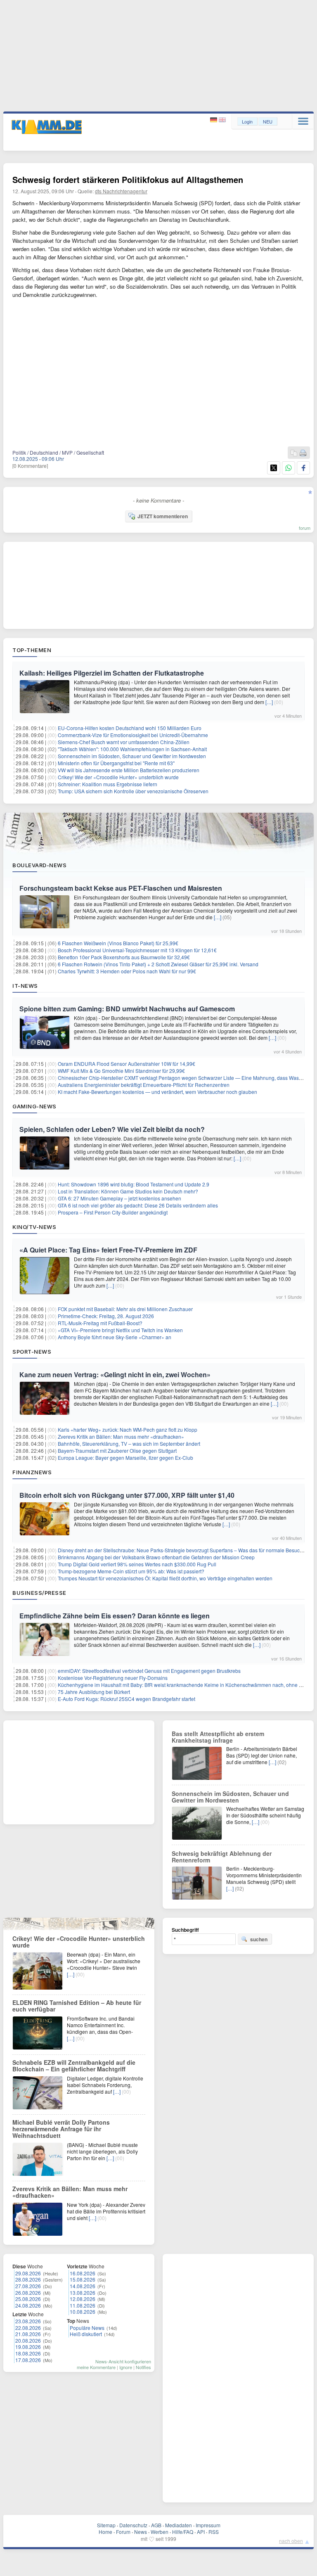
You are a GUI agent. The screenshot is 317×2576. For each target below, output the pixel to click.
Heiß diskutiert (86, 2334)
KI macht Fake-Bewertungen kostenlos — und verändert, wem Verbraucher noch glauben (157, 1092)
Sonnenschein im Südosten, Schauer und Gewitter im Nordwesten (132, 756)
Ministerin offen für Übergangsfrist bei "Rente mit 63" (116, 763)
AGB (156, 2525)
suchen (259, 1939)
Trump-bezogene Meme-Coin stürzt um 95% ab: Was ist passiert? (131, 1571)
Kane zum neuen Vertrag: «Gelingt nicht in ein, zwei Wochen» (115, 1375)
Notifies (143, 2367)
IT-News (25, 986)
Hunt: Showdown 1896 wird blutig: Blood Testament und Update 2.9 (134, 1184)
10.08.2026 (83, 2312)
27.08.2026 (28, 2286)
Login (247, 121)
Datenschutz (133, 2525)
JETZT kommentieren (163, 516)
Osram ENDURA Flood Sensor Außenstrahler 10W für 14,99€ (127, 1064)
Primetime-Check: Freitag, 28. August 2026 (106, 1316)
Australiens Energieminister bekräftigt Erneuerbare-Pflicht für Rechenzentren (144, 1085)
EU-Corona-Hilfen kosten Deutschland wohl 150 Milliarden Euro (130, 728)
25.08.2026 (28, 2299)
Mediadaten (179, 2525)
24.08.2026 (28, 2305)
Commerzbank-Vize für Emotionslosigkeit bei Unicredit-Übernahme (133, 735)
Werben (160, 2532)
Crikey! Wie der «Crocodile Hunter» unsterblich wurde (118, 777)
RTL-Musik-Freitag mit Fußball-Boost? (100, 1323)
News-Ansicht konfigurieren (123, 2361)
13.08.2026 (83, 2293)
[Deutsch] (214, 120)
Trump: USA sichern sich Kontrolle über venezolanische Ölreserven (133, 791)
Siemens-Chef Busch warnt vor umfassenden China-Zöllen (124, 742)
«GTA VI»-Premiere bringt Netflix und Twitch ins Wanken (120, 1330)
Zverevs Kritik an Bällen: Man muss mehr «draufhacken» (121, 1436)
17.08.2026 (28, 2360)
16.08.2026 (83, 2273)
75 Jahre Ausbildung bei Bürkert (94, 1692)
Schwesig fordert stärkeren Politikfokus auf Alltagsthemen (128, 179)
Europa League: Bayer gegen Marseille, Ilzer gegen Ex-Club (125, 1458)
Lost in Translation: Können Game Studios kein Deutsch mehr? (128, 1191)
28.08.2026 (28, 2279)
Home (105, 2532)
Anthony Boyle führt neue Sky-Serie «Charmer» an (115, 1337)
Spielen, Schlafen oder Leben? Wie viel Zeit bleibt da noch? (112, 1129)
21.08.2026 (28, 2334)
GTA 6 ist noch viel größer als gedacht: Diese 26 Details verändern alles (138, 1205)
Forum (123, 2532)
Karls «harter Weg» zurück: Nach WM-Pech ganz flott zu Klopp (128, 1429)
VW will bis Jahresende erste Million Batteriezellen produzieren (129, 770)
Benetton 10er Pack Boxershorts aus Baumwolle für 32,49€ (124, 957)
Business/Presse (39, 1593)
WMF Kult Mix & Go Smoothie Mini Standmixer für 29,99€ (121, 1071)
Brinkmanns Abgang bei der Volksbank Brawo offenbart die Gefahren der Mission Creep (156, 1557)
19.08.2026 (28, 2347)
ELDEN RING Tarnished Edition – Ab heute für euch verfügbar (77, 2006)
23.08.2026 (28, 2321)
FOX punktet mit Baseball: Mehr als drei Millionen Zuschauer (125, 1309)
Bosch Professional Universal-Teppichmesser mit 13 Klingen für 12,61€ (137, 950)
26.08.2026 (28, 2293)
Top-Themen (32, 650)
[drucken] (303, 453)
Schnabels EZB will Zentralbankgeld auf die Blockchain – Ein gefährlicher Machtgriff (74, 2066)
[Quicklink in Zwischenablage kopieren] (294, 453)
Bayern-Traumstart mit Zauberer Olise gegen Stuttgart (117, 1450)
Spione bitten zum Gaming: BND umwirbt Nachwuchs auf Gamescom (127, 1009)
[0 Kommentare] (30, 466)
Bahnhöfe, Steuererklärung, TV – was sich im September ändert (129, 1443)
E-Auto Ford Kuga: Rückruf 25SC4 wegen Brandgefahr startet (127, 1699)
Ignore (126, 2367)
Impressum (208, 2525)
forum (305, 528)
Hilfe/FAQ (183, 2532)
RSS (214, 2532)
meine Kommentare (96, 2367)
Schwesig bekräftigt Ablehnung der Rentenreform (222, 1857)
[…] (269, 702)
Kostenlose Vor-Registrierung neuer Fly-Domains (113, 1678)
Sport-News (32, 1352)
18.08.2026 (28, 2353)
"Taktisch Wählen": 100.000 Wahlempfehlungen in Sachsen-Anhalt (132, 749)
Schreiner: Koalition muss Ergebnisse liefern (108, 784)
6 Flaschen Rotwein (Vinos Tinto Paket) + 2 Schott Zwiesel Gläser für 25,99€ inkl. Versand (158, 964)
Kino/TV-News (34, 1227)
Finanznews (32, 1472)
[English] (222, 120)
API (201, 2532)
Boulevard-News (39, 865)
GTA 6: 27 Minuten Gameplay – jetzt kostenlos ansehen (119, 1198)
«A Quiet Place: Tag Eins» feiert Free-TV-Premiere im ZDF (108, 1250)
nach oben (291, 2541)
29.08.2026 (28, 2273)
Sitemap (106, 2525)
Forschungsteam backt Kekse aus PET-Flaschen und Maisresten (121, 888)
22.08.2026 (28, 2328)
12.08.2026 (83, 2299)
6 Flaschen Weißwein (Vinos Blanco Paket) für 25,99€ (118, 943)
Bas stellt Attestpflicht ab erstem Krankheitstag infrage (218, 1737)
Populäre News (87, 2328)
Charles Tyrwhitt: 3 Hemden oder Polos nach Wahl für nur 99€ (127, 971)
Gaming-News (34, 1106)
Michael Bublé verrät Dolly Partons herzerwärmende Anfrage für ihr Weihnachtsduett (61, 2129)
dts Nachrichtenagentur (121, 191)
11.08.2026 (83, 2305)
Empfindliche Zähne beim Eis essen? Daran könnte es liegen (115, 1616)
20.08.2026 (28, 2340)
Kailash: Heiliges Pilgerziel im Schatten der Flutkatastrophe (112, 673)
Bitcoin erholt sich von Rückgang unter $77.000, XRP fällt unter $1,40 (127, 1495)
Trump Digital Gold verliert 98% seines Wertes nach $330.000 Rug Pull (137, 1564)
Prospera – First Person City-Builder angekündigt (113, 1212)
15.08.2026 (83, 2279)
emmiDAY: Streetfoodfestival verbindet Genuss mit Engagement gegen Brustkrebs (149, 1671)
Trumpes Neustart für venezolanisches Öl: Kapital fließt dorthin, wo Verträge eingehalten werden (165, 1578)
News (141, 2532)
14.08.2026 (83, 2286)
